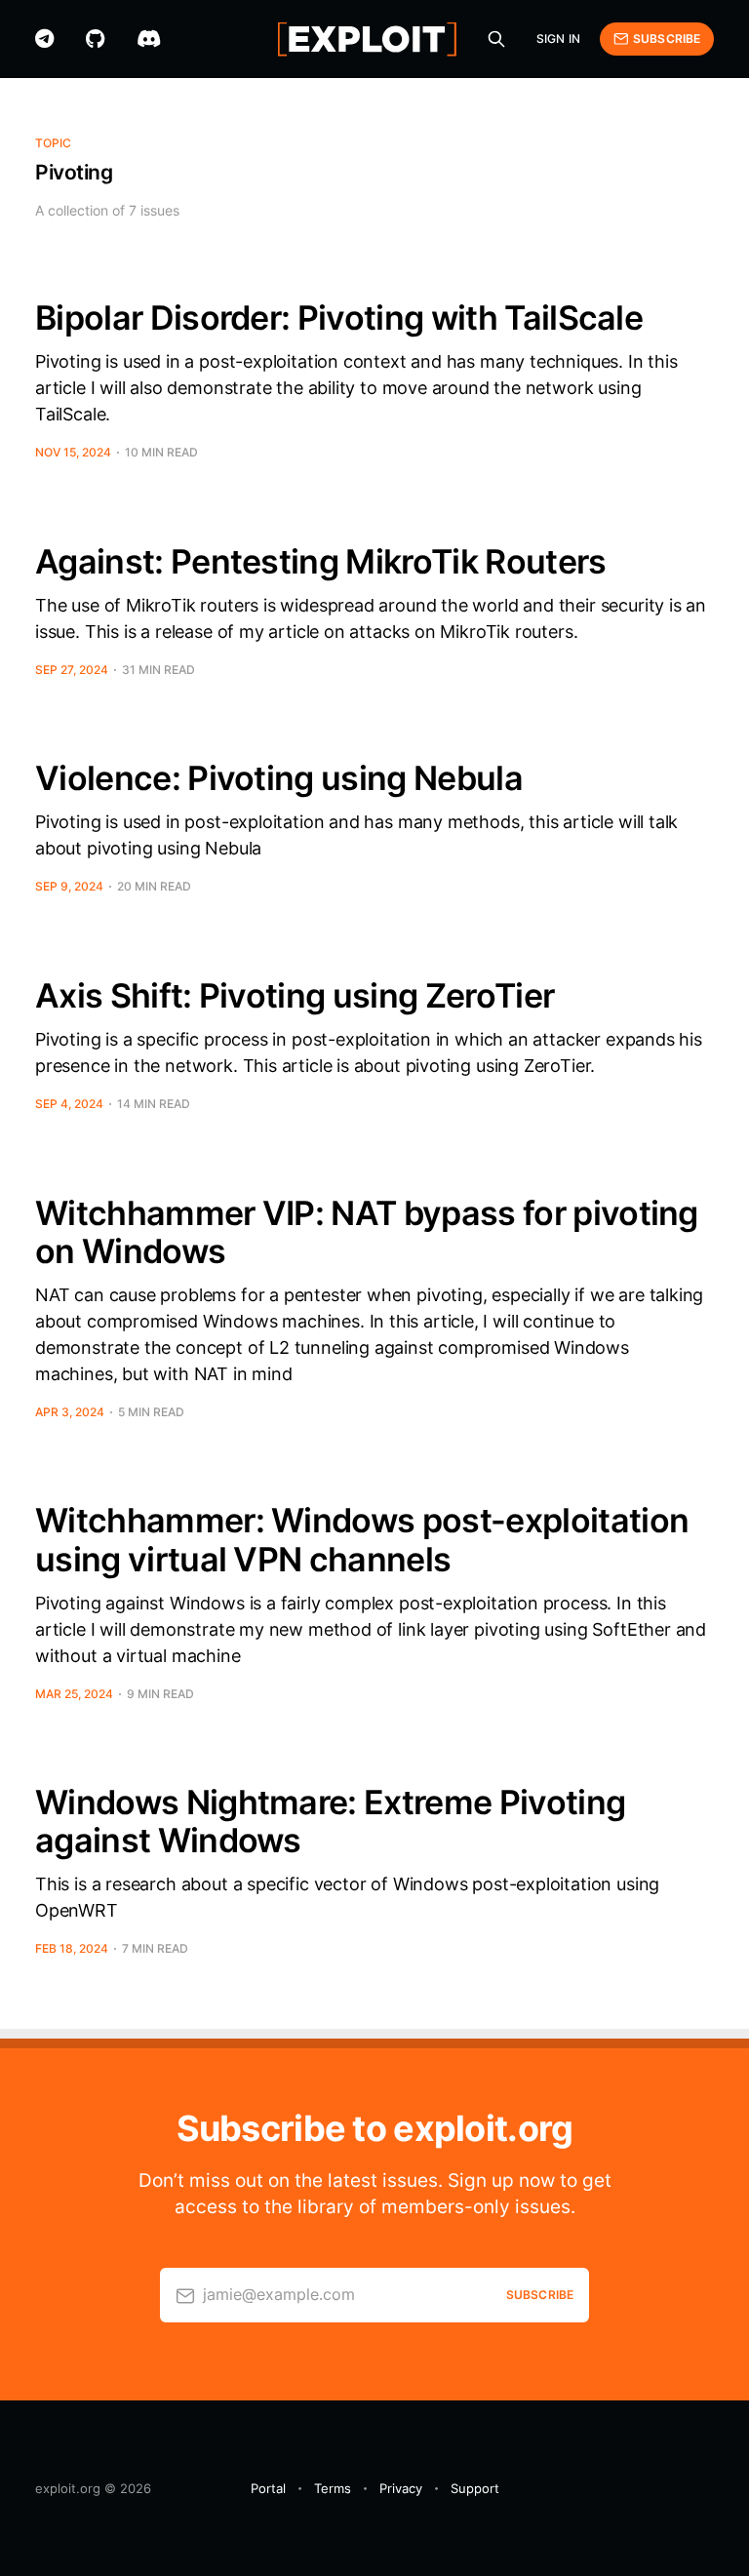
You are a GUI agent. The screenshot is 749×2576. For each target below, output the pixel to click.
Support (475, 2488)
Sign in (558, 39)
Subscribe (667, 39)
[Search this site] (496, 39)
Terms (333, 2488)
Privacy (401, 2488)
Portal (268, 2488)
